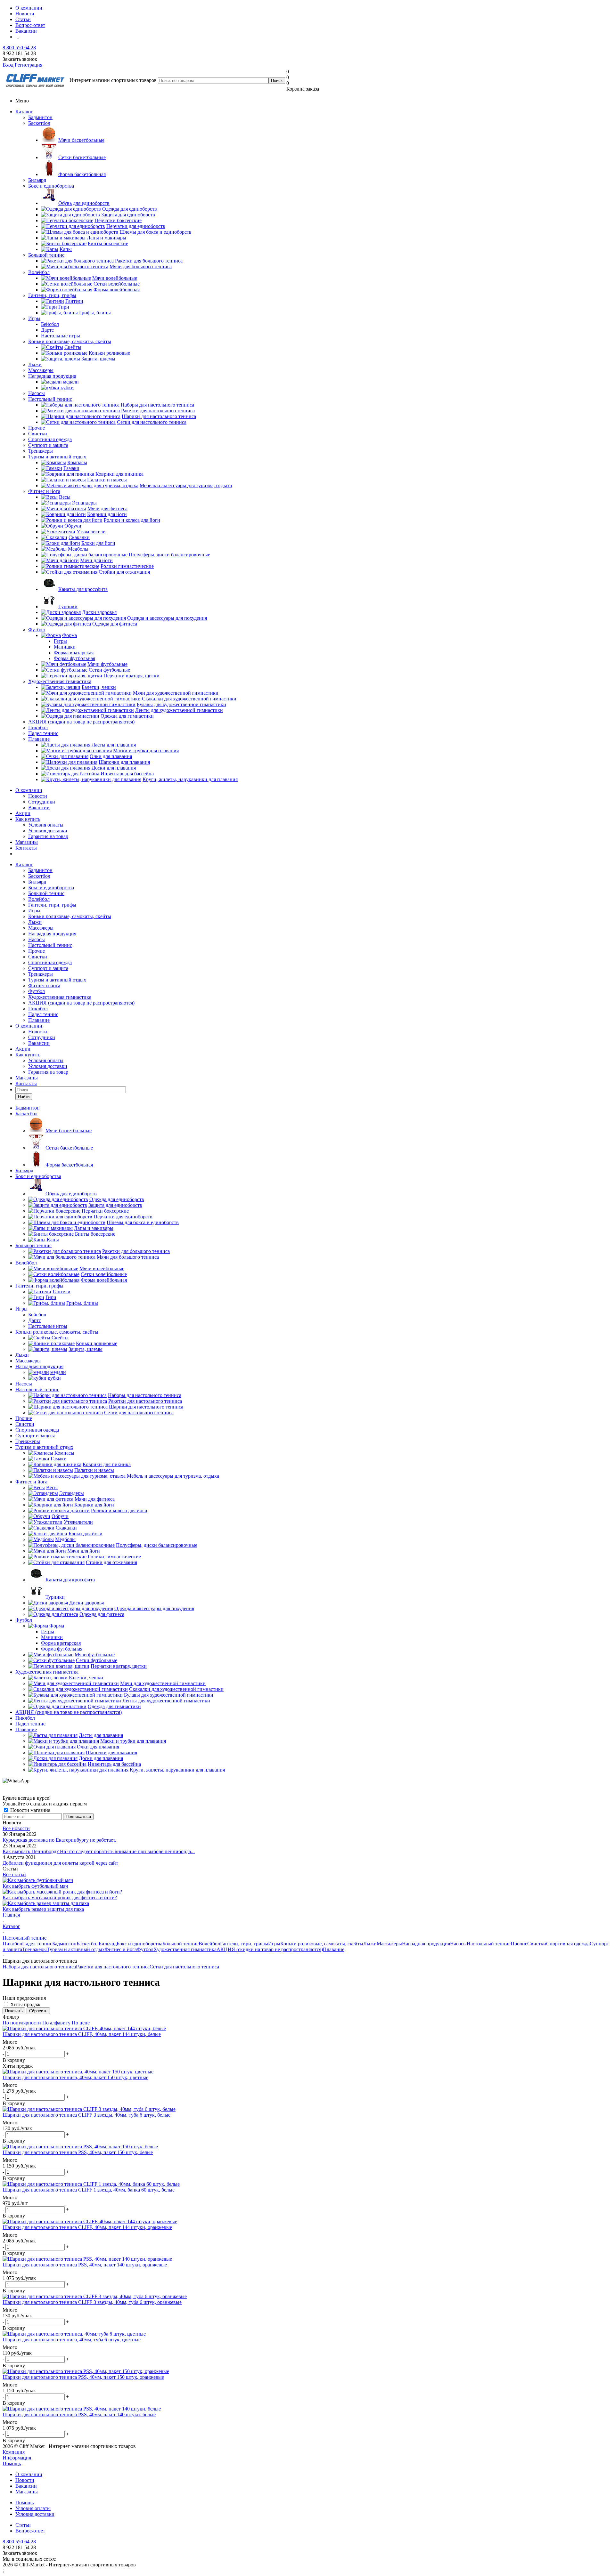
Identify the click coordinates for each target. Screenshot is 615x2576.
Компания (14, 2452)
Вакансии (39, 808)
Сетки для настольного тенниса (184, 1967)
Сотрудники (42, 802)
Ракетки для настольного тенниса (113, 1967)
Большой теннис (46, 255)
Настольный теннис (50, 399)
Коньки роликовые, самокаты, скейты (70, 341)
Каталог (24, 112)
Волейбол (39, 272)
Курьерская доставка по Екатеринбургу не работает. (59, 1840)
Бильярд (37, 180)
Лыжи (35, 364)
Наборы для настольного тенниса (39, 1967)
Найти (24, 1097)
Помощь (12, 2463)
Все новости (16, 1828)
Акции (23, 813)
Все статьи (14, 1874)
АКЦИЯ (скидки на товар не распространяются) (81, 722)
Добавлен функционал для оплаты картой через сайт (60, 1863)
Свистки (38, 434)
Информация (17, 2458)
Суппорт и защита (48, 445)
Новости (38, 796)
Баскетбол (39, 123)
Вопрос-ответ (30, 2531)
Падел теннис (43, 733)
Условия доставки (48, 831)
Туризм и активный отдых (57, 457)
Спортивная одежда (50, 439)
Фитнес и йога (44, 491)
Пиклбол (38, 727)
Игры (34, 318)
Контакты (26, 848)
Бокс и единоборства (51, 186)
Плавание (39, 739)
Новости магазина (30, 1810)
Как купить (28, 819)
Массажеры (41, 370)
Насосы (37, 393)
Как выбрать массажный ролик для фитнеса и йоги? (60, 1898)
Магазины (27, 842)
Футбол (37, 630)
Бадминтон (40, 117)
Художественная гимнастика (60, 681)
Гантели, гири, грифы (52, 295)
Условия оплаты (46, 825)
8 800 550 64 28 (19, 48)
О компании (29, 790)
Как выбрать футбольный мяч (35, 1886)
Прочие (37, 428)
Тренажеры (41, 451)
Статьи (23, 2525)
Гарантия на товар (48, 836)
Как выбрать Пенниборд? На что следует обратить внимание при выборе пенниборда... (99, 1851)
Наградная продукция (52, 376)
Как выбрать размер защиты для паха (43, 1909)
